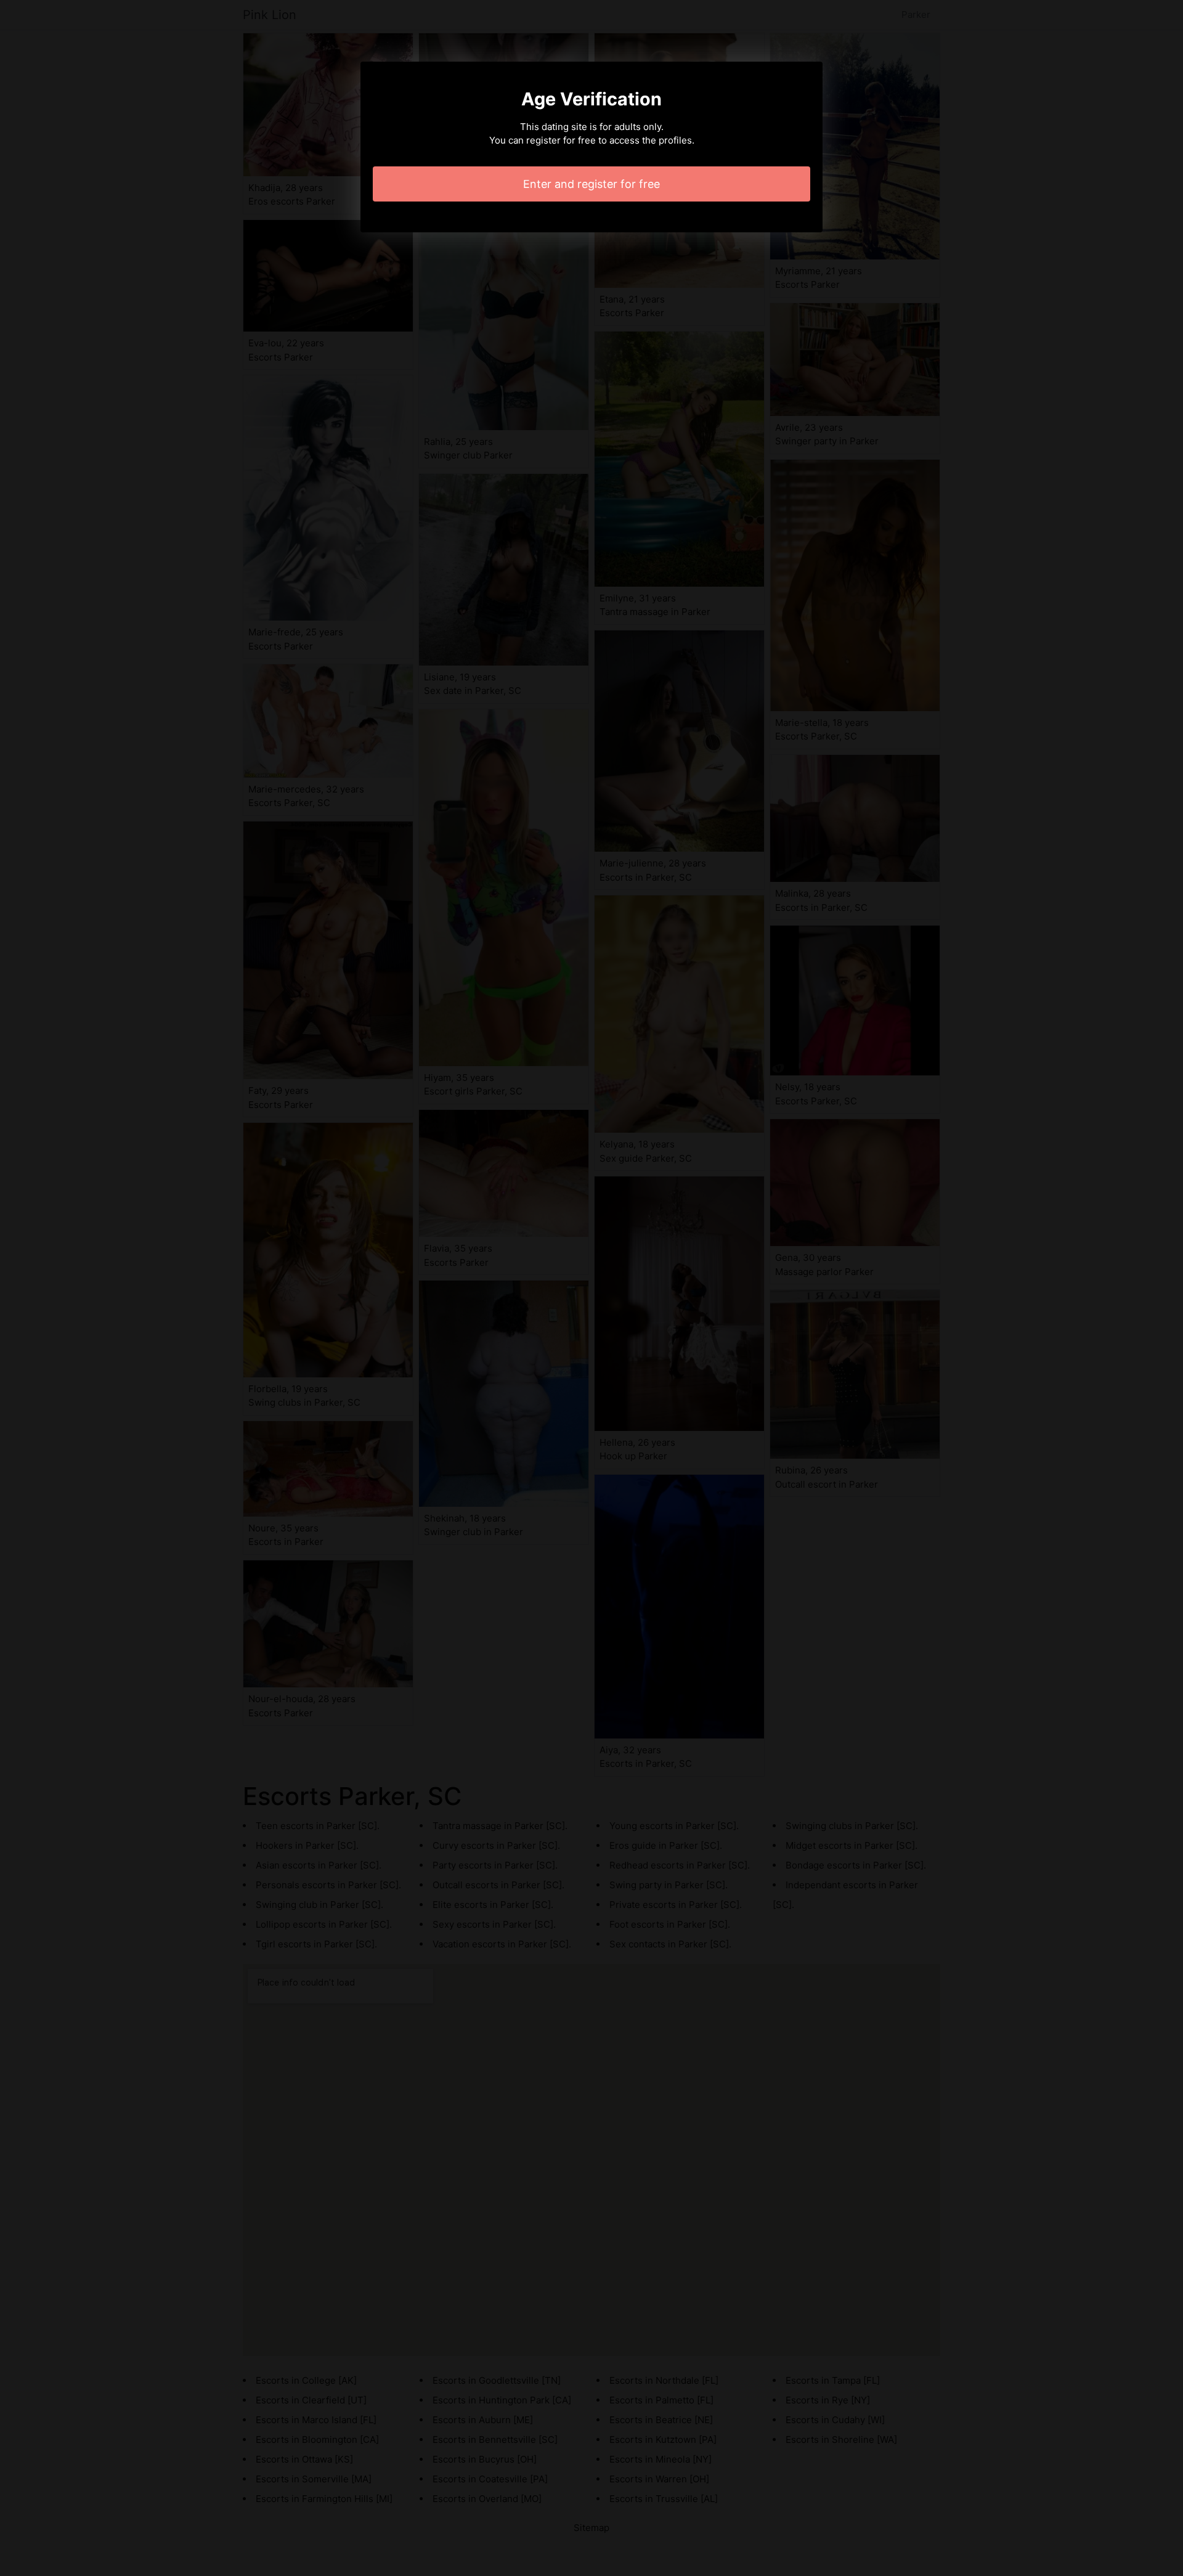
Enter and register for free (591, 184)
